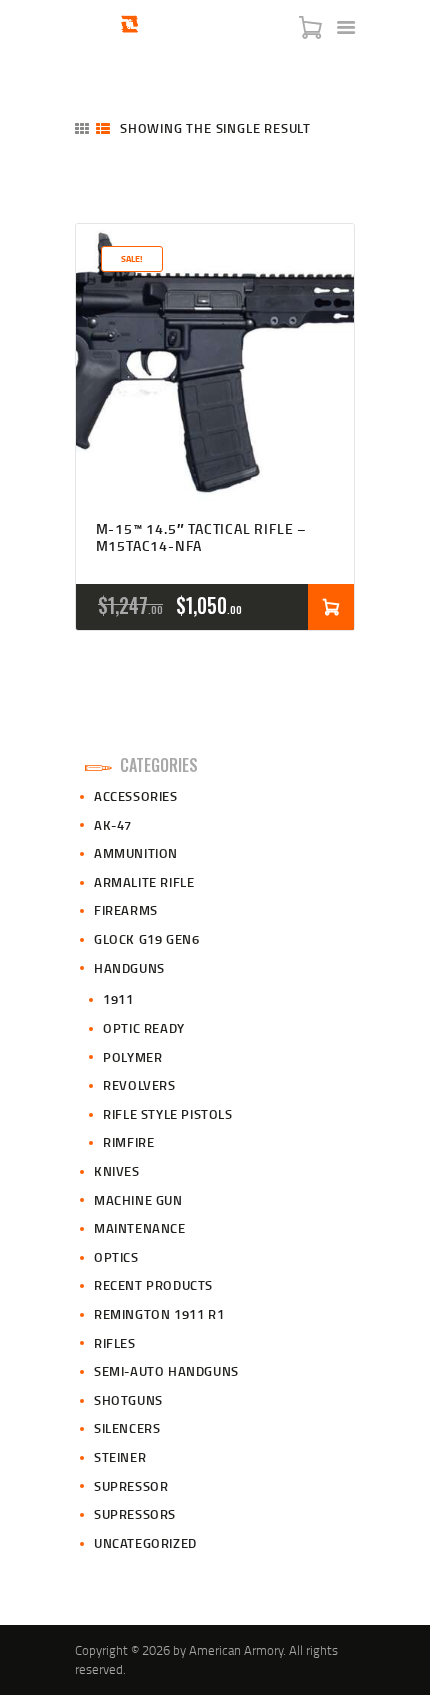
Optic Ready (144, 1028)
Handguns (129, 968)
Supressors (135, 1514)
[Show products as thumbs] (82, 128)
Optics (116, 1257)
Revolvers (139, 1085)
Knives (117, 1171)
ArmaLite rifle (144, 882)
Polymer (132, 1057)
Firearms (126, 910)
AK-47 (113, 825)
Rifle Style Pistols (167, 1114)
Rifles (115, 1343)
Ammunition (136, 853)
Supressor (131, 1486)
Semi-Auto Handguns (166, 1371)
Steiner (120, 1457)
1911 (118, 999)
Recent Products (153, 1285)
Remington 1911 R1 (159, 1314)
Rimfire (128, 1142)
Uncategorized (145, 1543)
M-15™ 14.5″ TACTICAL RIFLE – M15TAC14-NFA (201, 538)
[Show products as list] (103, 128)
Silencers (127, 1428)
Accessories (136, 796)
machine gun (138, 1200)
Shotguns (128, 1400)
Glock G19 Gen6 (146, 939)
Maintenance (140, 1228)
